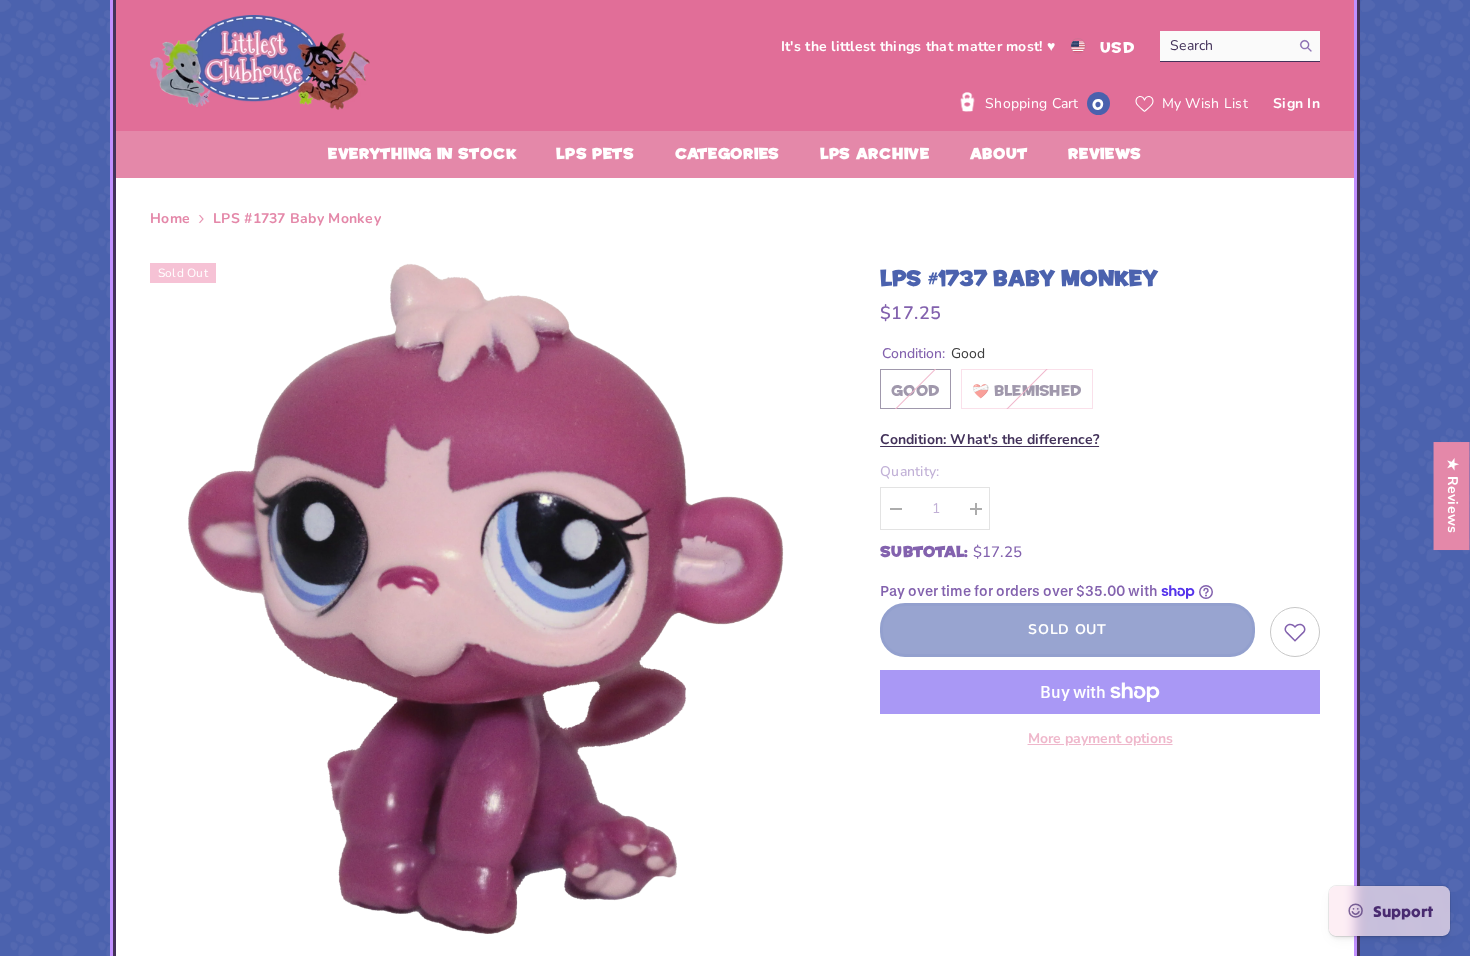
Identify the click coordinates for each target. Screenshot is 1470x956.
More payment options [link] (1100, 738)
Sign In (1296, 103)
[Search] (1240, 46)
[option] (485, 598)
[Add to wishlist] (1295, 632)
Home (170, 218)
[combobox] (1224, 46)
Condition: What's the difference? (989, 439)
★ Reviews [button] (1452, 496)
